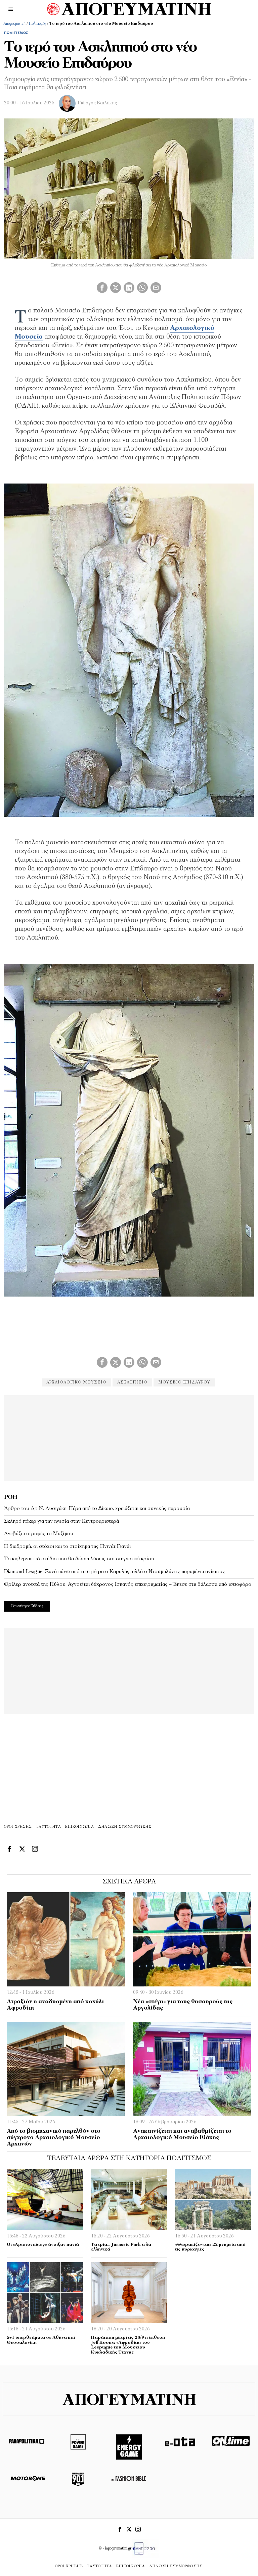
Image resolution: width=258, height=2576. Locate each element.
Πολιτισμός (37, 24)
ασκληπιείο (132, 1382)
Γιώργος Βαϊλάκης (97, 103)
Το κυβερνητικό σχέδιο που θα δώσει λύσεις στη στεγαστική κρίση (79, 1559)
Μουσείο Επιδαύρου (184, 1382)
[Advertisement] (129, 1437)
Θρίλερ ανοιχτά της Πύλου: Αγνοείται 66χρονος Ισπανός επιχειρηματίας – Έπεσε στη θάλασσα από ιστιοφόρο (128, 1584)
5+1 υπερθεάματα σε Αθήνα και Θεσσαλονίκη (41, 2340)
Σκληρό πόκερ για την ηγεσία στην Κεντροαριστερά (61, 1521)
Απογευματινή (14, 24)
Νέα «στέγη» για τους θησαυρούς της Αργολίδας (183, 2005)
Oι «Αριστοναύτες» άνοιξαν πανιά (43, 2245)
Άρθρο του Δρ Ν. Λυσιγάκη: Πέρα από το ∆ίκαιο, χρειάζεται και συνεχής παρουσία (97, 1509)
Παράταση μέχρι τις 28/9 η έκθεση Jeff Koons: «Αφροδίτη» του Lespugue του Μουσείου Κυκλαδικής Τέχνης (128, 2345)
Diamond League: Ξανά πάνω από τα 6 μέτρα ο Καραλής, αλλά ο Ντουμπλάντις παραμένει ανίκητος (115, 1572)
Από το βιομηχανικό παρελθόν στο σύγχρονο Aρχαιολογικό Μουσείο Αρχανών (54, 2137)
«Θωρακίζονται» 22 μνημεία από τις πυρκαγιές (210, 2247)
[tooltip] (102, 288)
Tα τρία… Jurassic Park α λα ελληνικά (121, 2247)
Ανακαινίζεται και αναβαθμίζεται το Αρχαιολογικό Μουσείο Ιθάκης (182, 2134)
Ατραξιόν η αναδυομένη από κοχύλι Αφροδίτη (55, 2005)
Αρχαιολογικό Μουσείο (76, 1382)
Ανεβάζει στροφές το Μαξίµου (39, 1534)
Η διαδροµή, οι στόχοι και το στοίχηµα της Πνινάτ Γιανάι (67, 1547)
